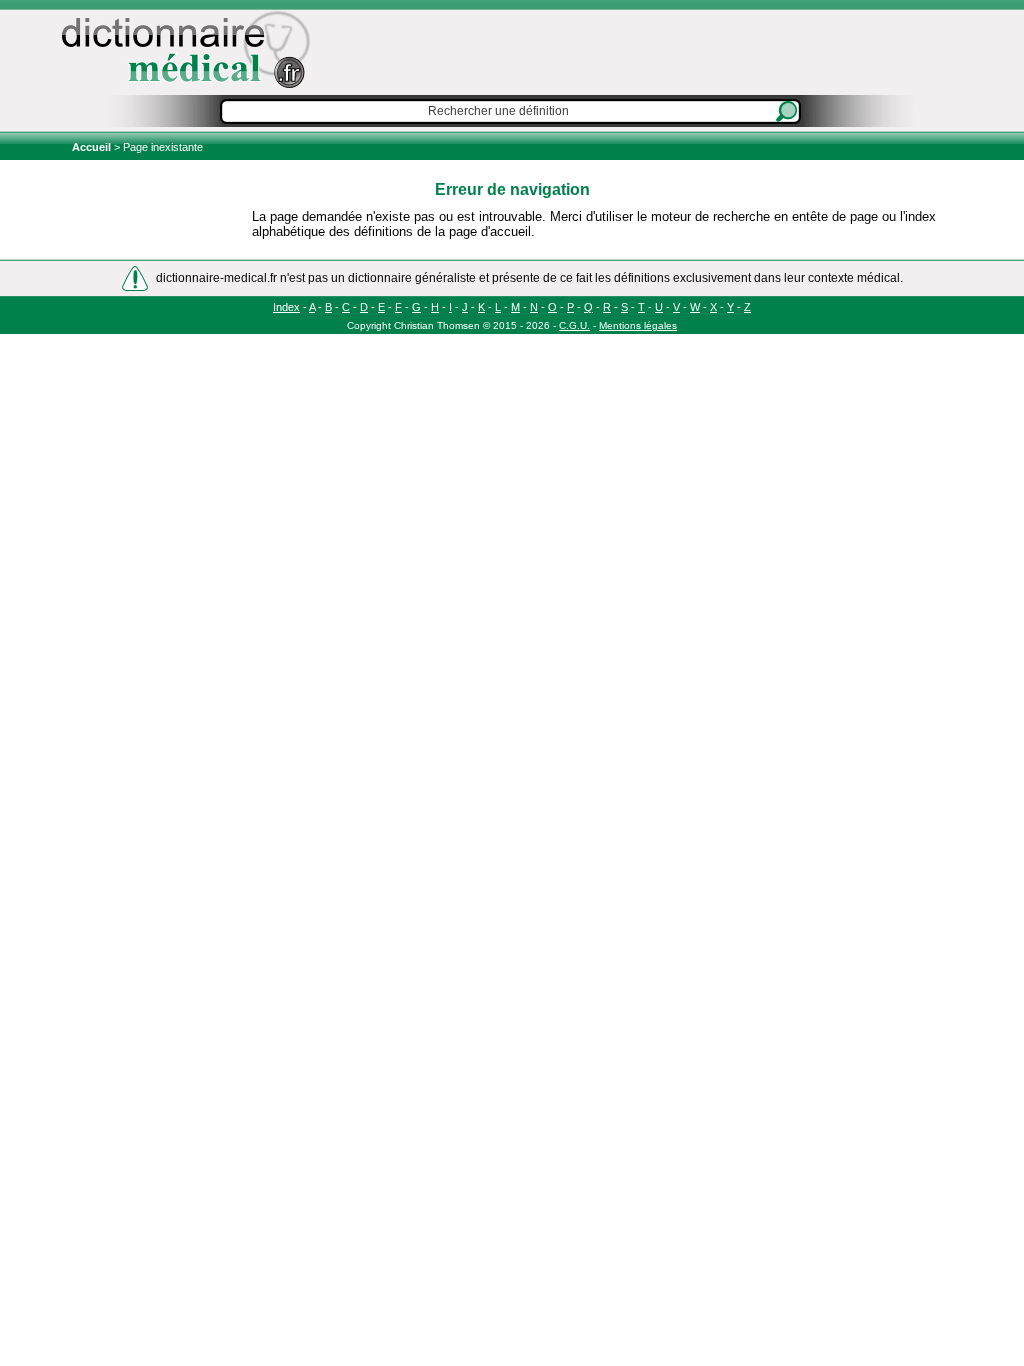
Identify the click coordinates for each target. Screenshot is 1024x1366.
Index (286, 307)
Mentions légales (638, 325)
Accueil (93, 147)
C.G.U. (574, 325)
